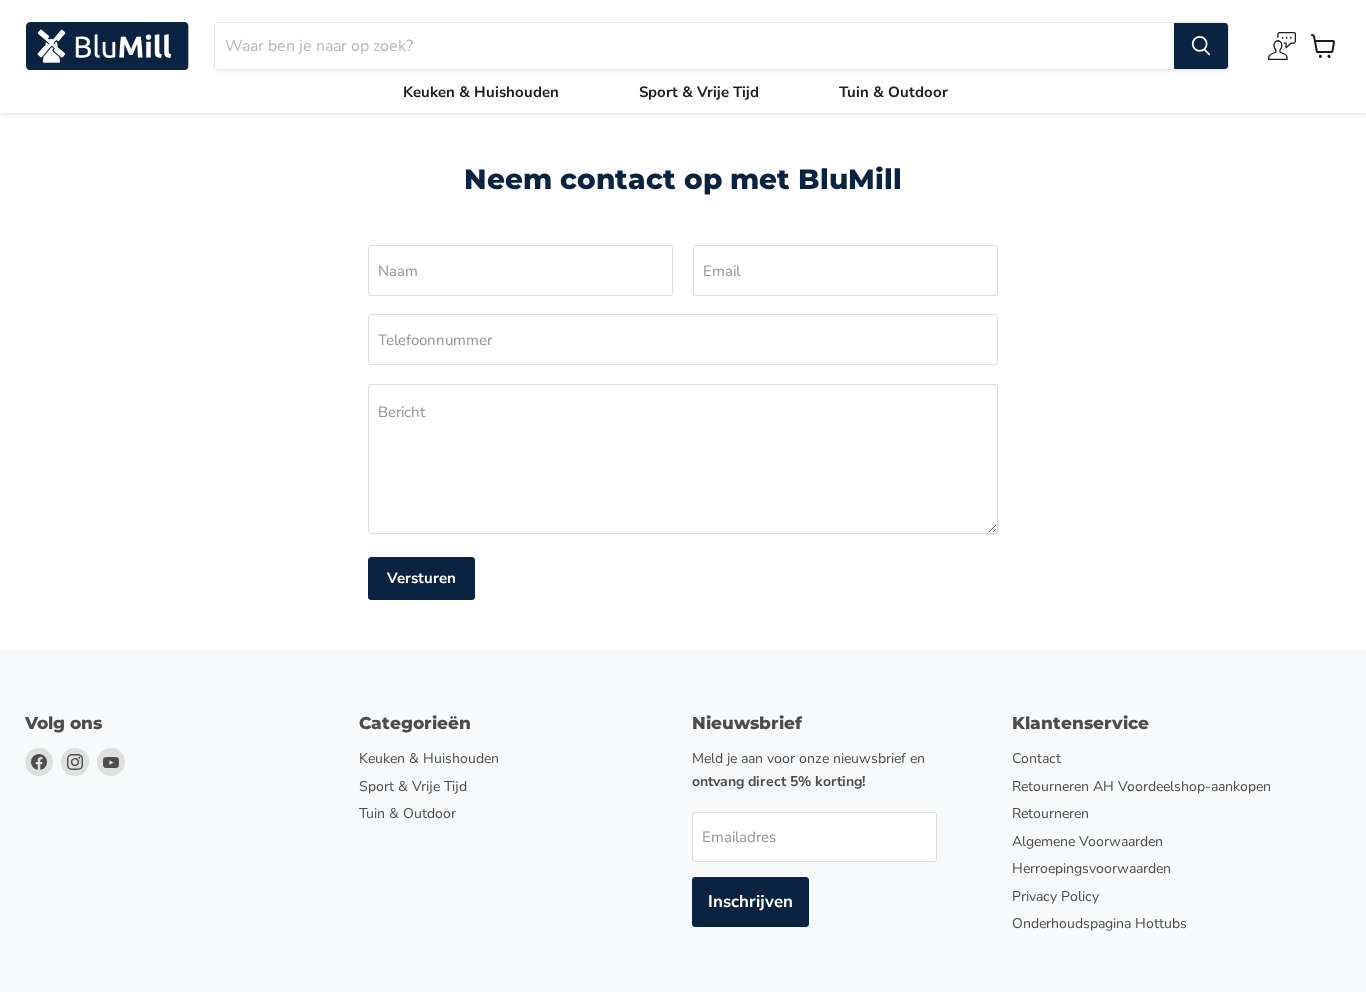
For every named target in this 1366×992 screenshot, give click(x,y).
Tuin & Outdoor (893, 92)
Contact (1036, 758)
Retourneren (1050, 813)
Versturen (421, 578)
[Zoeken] (1201, 46)
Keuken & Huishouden (481, 92)
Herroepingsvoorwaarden (1091, 868)
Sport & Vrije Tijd (699, 92)
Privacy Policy (1055, 896)
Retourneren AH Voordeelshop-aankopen (1141, 786)
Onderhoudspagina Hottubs (1099, 923)
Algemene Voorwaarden (1087, 841)
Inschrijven (750, 901)
